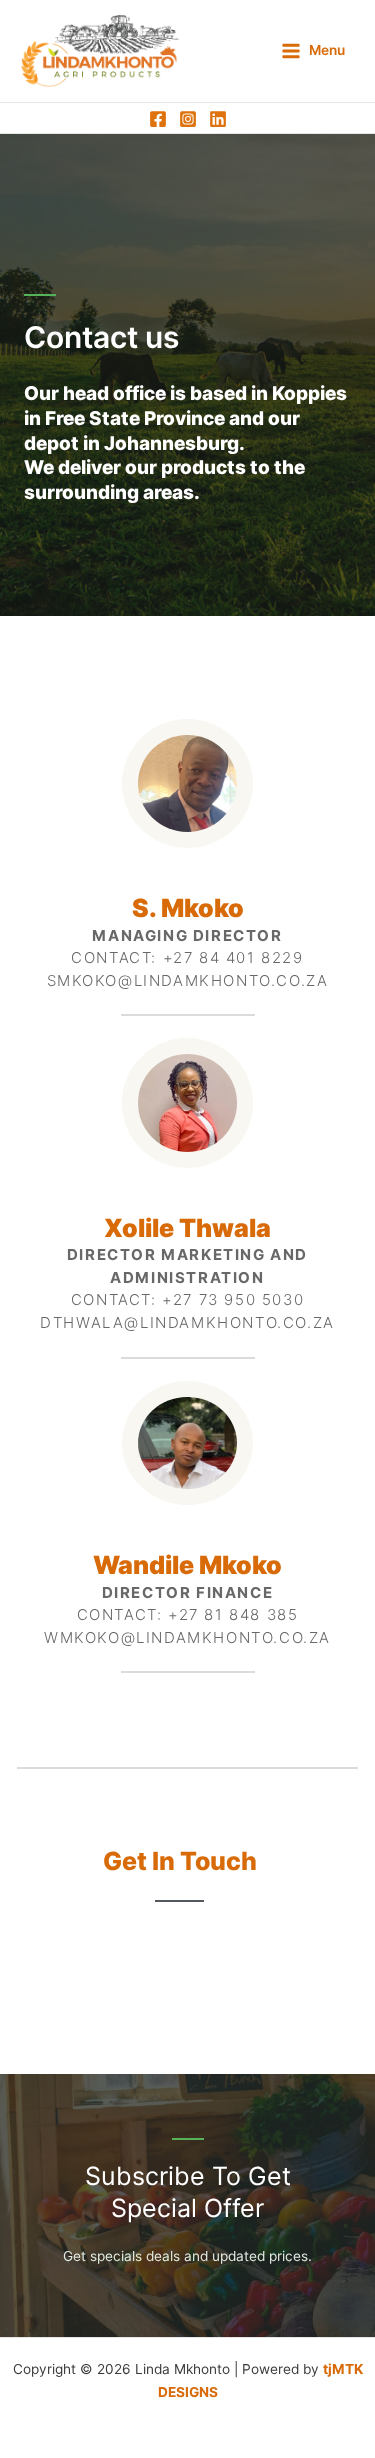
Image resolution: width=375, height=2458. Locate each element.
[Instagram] (188, 119)
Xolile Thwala (187, 1228)
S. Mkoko (188, 908)
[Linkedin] (218, 119)
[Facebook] (158, 119)
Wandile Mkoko (187, 1565)
